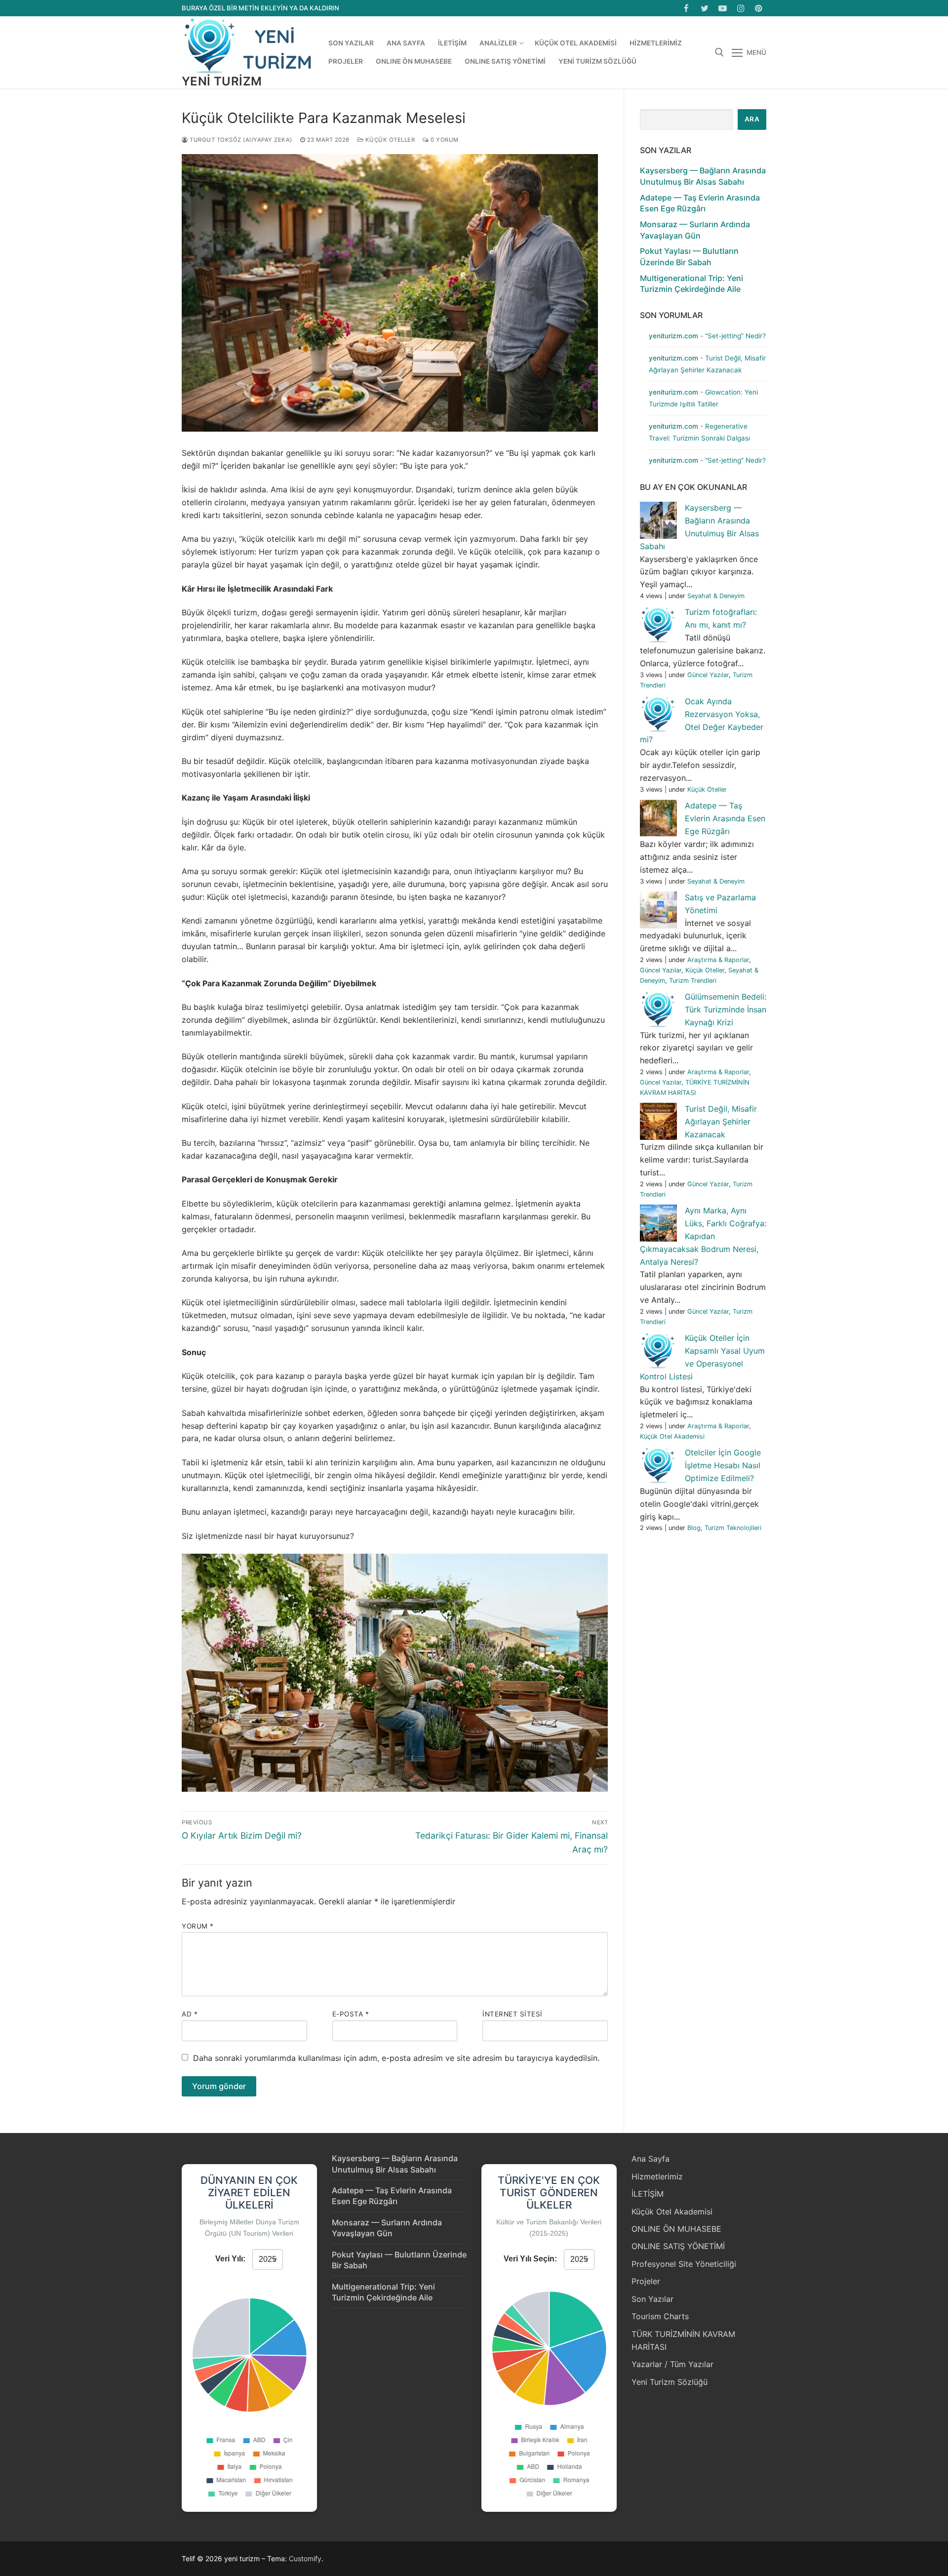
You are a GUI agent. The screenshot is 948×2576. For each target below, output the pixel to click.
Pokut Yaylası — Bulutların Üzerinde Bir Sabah (689, 256)
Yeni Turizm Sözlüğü (670, 2382)
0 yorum (444, 140)
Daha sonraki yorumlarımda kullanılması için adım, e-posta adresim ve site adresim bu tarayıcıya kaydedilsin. (396, 2058)
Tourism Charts (660, 2316)
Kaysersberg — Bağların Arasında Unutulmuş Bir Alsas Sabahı (703, 176)
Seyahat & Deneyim (716, 596)
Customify (305, 2558)
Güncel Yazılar (708, 675)
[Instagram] (741, 8)
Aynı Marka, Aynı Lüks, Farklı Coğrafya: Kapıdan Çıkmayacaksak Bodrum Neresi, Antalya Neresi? (703, 1236)
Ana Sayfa (651, 2159)
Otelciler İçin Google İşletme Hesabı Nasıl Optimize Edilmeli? (723, 1465)
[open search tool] (719, 52)
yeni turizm (222, 81)
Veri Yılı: (230, 2259)
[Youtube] (723, 8)
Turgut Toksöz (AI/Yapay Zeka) (240, 140)
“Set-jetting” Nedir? (735, 336)
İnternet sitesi (513, 2014)
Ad (190, 2014)
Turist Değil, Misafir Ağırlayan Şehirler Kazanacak (721, 1122)
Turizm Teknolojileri (733, 1528)
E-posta (351, 2014)
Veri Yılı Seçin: (530, 2259)
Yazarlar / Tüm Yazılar (672, 2364)
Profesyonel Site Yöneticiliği (684, 2264)
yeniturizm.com (673, 336)
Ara (752, 119)
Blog (694, 1528)
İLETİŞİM (648, 2194)
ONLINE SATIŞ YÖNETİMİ (678, 2246)
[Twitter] (705, 8)
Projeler (646, 2281)
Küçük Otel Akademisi (672, 1436)
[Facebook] (687, 8)
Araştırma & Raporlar (718, 960)
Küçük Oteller (389, 140)
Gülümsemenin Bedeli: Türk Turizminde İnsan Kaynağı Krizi (726, 1009)
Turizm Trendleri (693, 981)
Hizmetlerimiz (657, 2176)
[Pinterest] (759, 8)
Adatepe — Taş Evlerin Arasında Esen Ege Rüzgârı (700, 203)
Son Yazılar (652, 2299)
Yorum (198, 1926)
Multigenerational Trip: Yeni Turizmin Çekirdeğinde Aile (691, 283)
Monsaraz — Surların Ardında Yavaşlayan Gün (695, 230)
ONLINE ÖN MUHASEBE (676, 2229)
